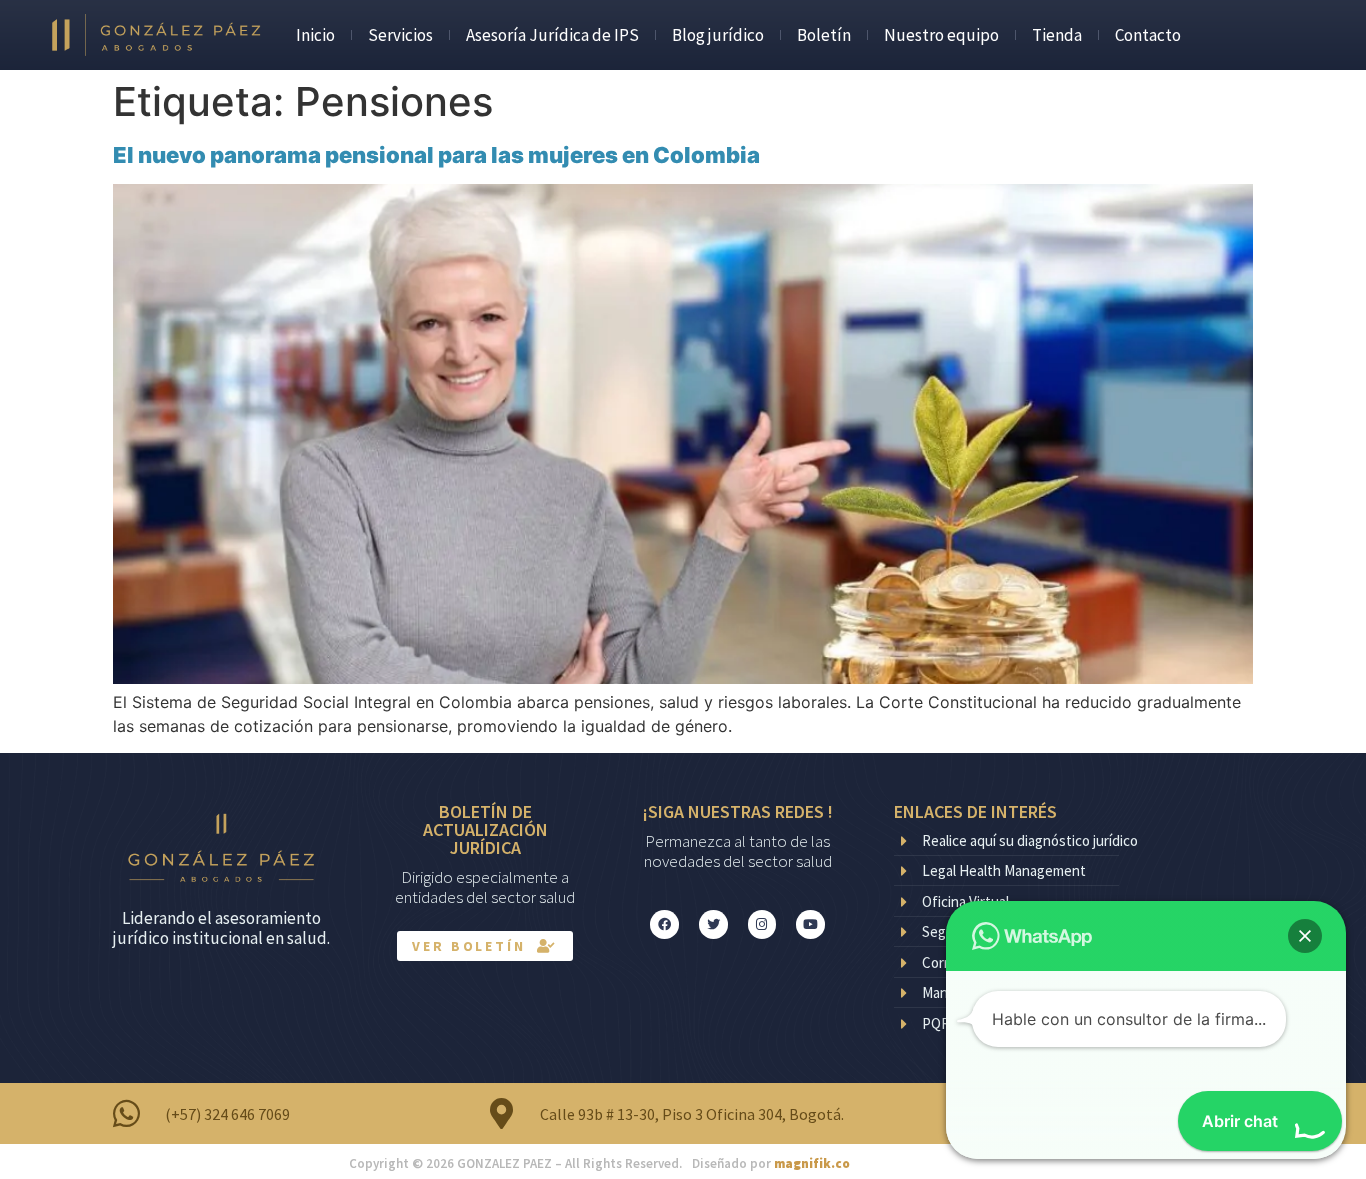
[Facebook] (664, 924)
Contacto (1148, 35)
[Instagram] (762, 924)
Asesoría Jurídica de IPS (552, 35)
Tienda (1057, 35)
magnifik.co (812, 1163)
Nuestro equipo (941, 35)
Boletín (824, 35)
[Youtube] (810, 924)
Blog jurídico (718, 35)
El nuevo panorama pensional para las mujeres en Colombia (436, 155)
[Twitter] (713, 924)
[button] (1305, 936)
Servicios (400, 35)
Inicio (315, 35)
